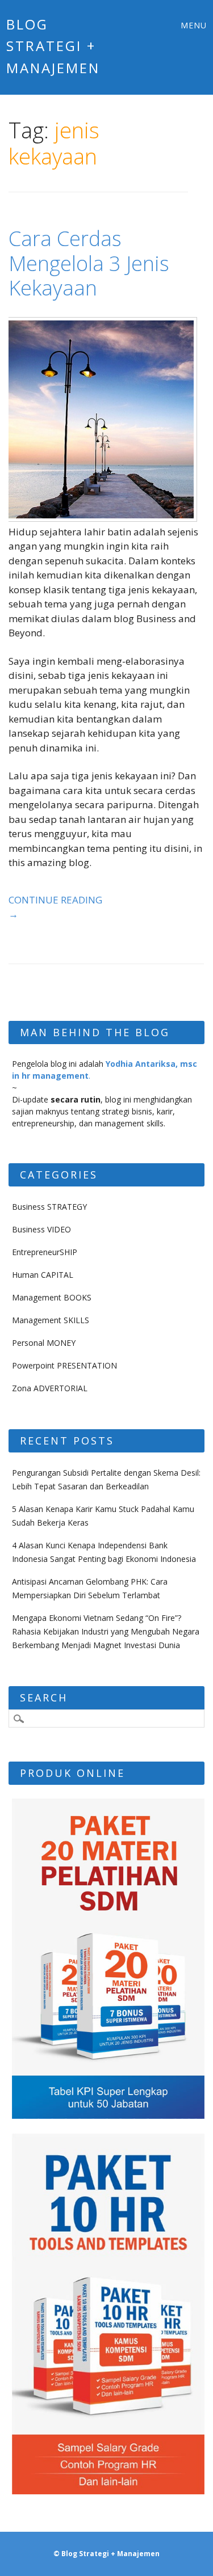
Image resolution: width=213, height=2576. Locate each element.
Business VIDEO (41, 1229)
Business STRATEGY (49, 1207)
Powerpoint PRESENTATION (64, 1365)
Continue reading (55, 907)
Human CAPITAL (43, 1275)
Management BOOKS (52, 1297)
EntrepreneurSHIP (45, 1252)
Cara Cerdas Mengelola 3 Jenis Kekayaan (89, 263)
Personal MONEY (44, 1343)
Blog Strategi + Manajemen (53, 46)
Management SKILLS (51, 1320)
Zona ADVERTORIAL (50, 1388)
